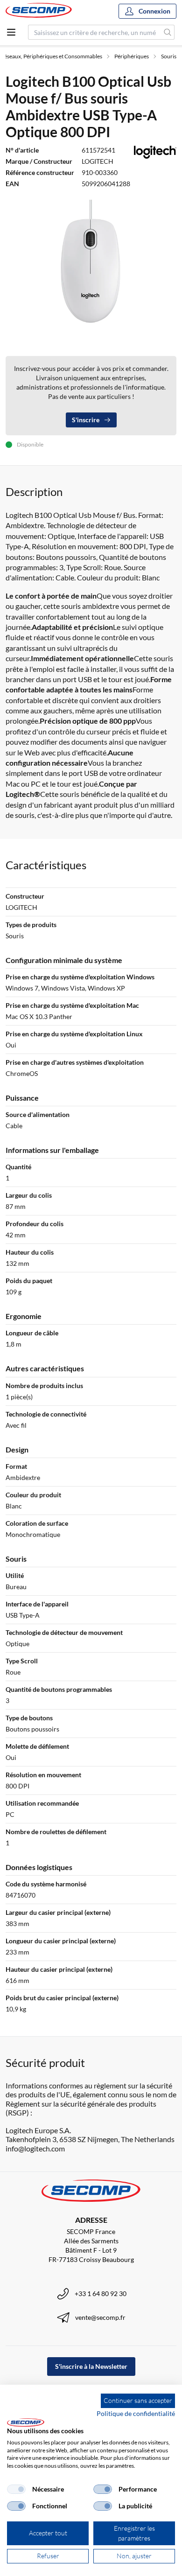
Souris (169, 56)
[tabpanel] (91, 264)
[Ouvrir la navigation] (11, 32)
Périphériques (132, 56)
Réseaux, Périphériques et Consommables (51, 56)
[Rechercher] (168, 32)
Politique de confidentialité (136, 2413)
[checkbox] (16, 2489)
